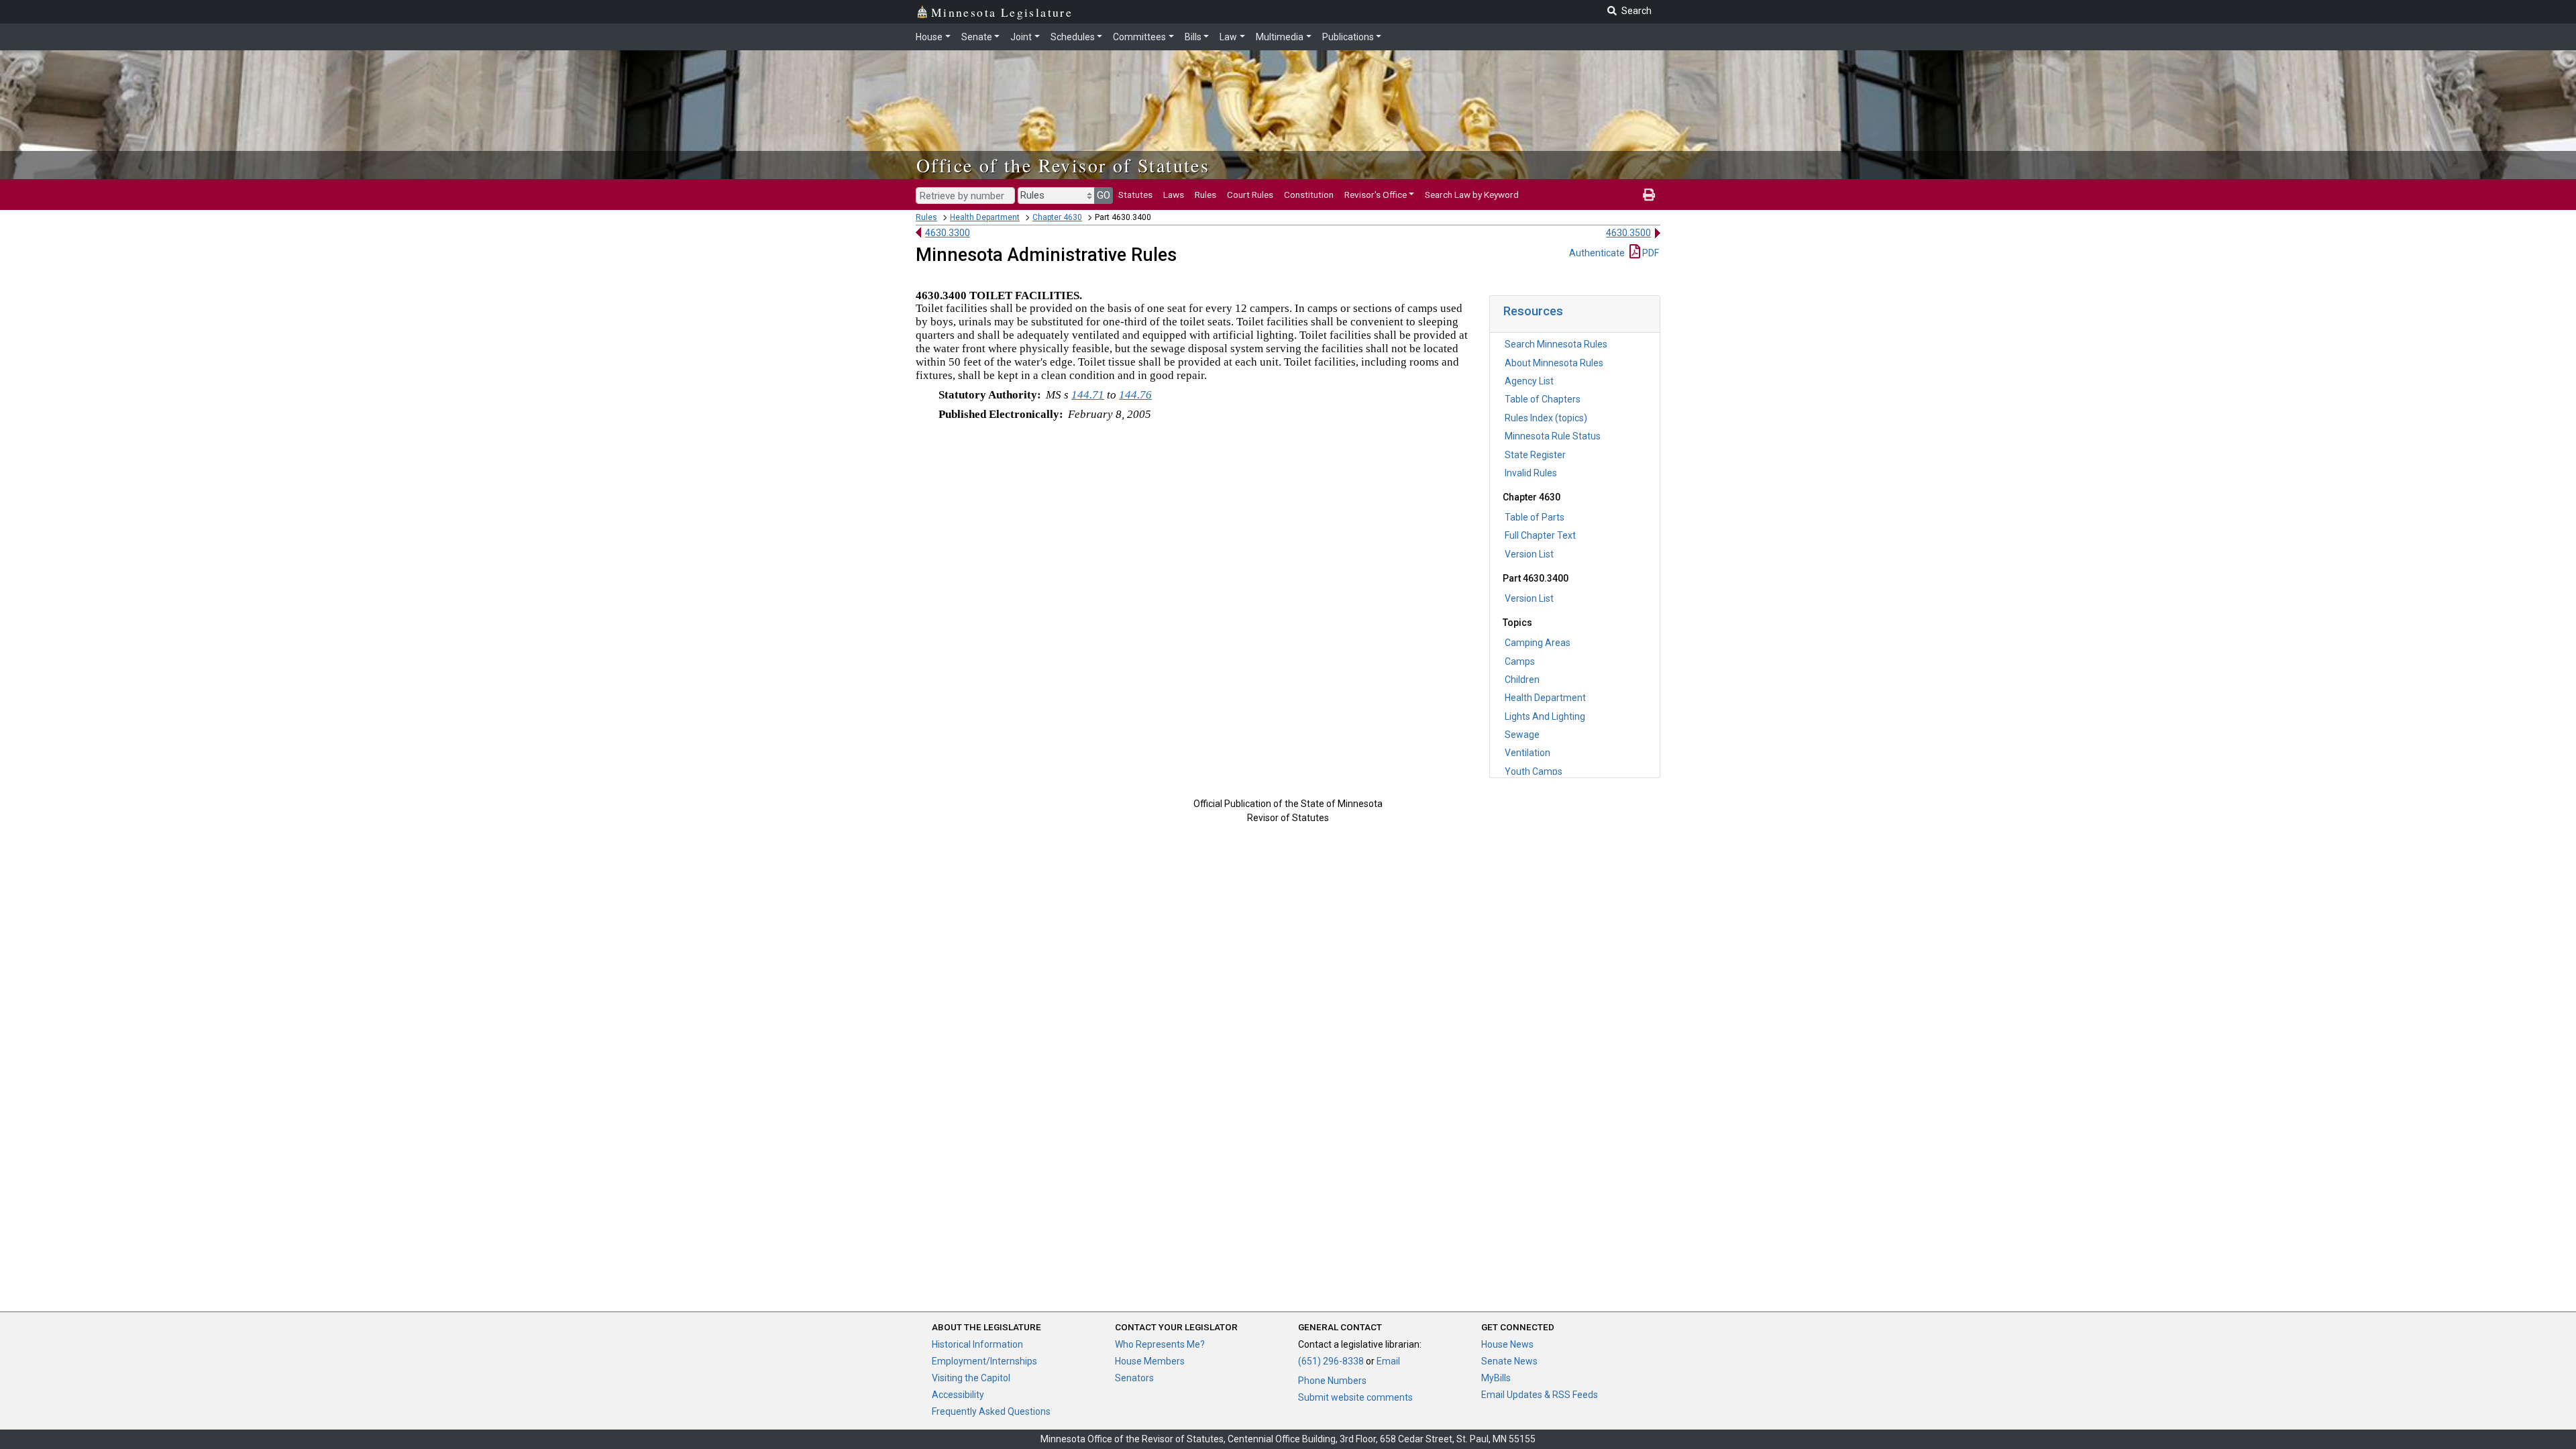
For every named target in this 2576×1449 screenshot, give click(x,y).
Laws (1174, 195)
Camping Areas (1538, 643)
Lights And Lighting (1545, 716)
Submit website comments (1355, 1397)
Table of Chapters (1543, 399)
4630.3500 (1628, 233)
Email (1388, 1361)
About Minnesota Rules (1554, 363)
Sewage (1522, 735)
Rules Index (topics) (1546, 418)
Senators (1134, 1378)
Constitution (1309, 195)
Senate (977, 37)
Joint (1021, 37)
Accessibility (958, 1395)
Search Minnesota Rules (1556, 344)
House (929, 37)
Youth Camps (1534, 771)
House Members (1150, 1361)
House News (1507, 1344)
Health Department (985, 217)
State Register (1535, 455)
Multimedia (1280, 37)
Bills (1193, 37)
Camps (1520, 661)
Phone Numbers (1332, 1381)
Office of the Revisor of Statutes (1063, 165)
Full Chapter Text (1540, 535)
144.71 (1088, 395)
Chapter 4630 (1057, 217)
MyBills (1496, 1378)
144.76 (1135, 395)
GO (1104, 195)
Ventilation (1527, 753)
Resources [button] (1533, 311)
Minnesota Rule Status (1553, 436)
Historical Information (977, 1344)
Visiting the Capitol (971, 1378)
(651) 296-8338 (1331, 1361)
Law (1228, 37)
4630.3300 (948, 233)
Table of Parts (1535, 517)
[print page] (1649, 195)
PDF (1650, 253)
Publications (1348, 37)
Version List (1529, 554)
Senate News (1509, 1361)
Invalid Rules (1531, 473)
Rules (1205, 195)
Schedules (1073, 37)
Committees (1139, 37)
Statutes (1135, 195)
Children (1522, 680)
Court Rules (1250, 195)
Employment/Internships (984, 1361)
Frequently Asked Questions (991, 1411)
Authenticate (1597, 253)
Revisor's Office (1376, 195)
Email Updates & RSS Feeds (1540, 1395)
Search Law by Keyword (1472, 195)
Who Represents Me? (1160, 1344)
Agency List (1529, 381)
